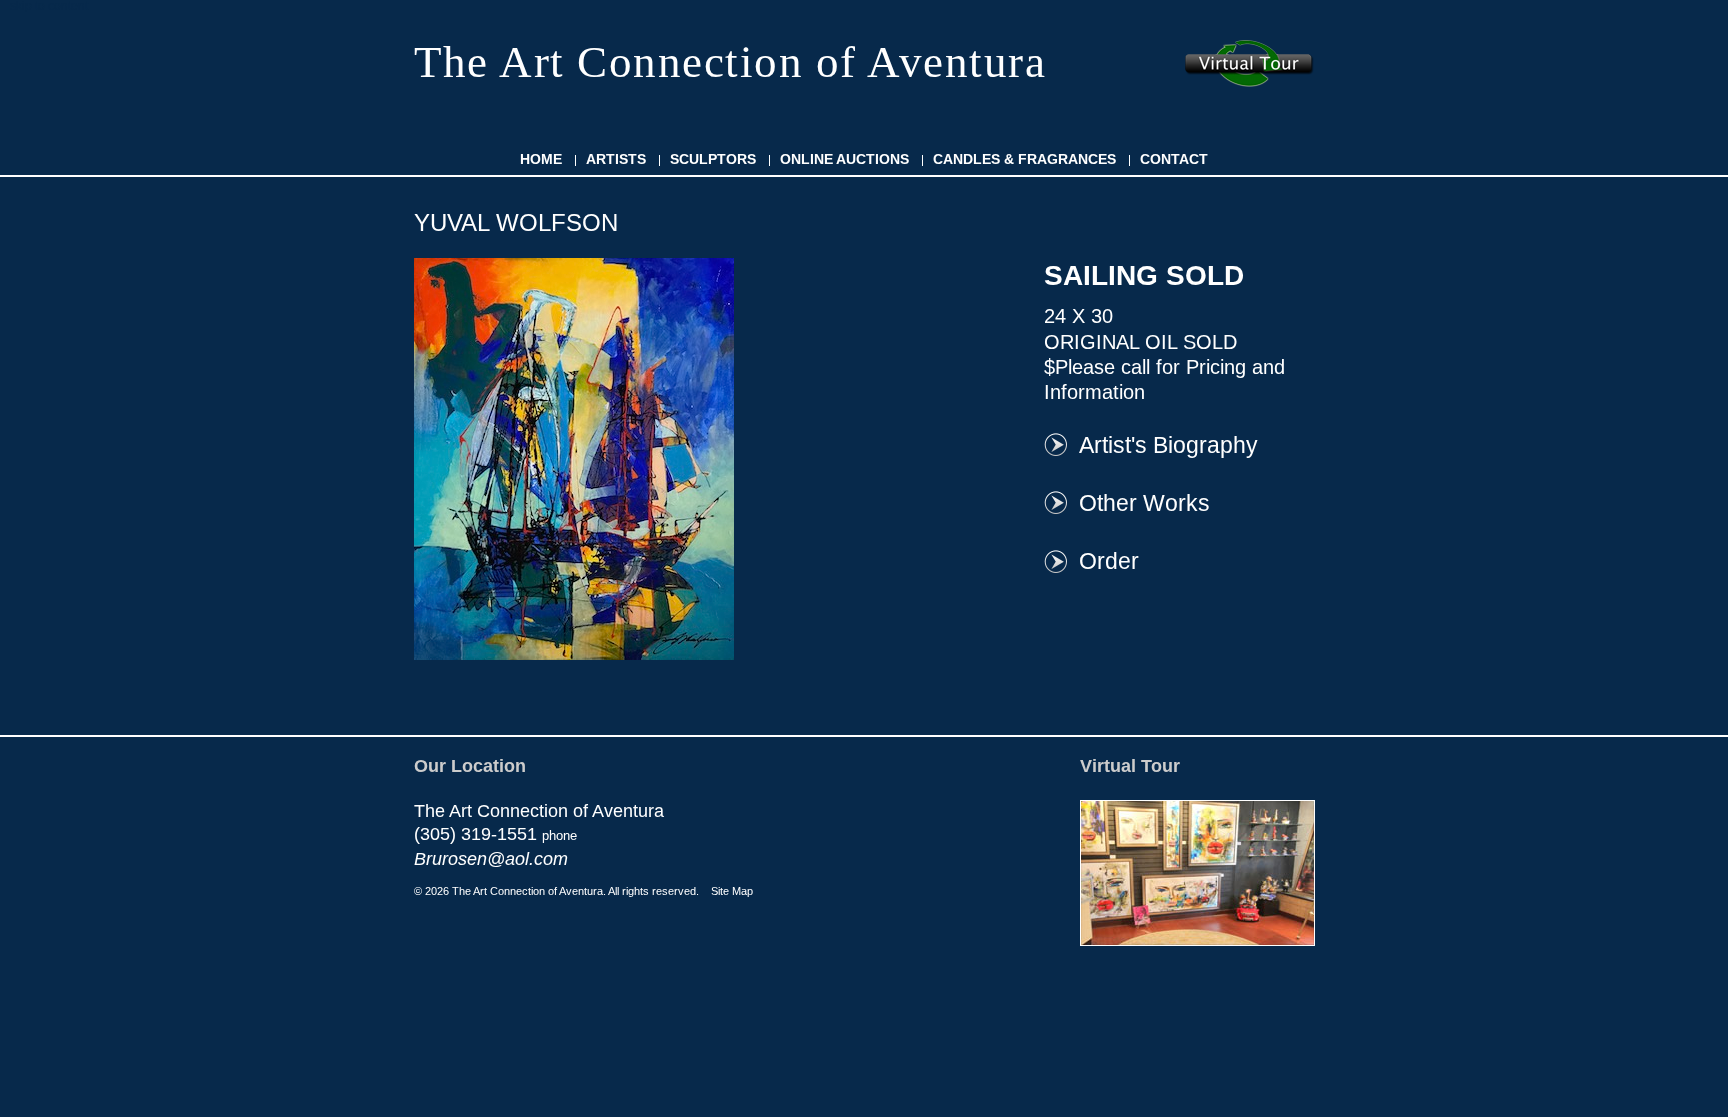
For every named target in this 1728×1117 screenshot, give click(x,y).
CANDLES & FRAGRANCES (1024, 159)
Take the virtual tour (1249, 63)
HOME (541, 159)
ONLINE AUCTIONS (844, 159)
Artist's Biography (1168, 445)
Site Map (732, 891)
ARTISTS (616, 159)
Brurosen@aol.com (491, 859)
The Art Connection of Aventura (730, 62)
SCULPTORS (713, 159)
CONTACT (1174, 159)
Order (1109, 561)
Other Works (1144, 503)
